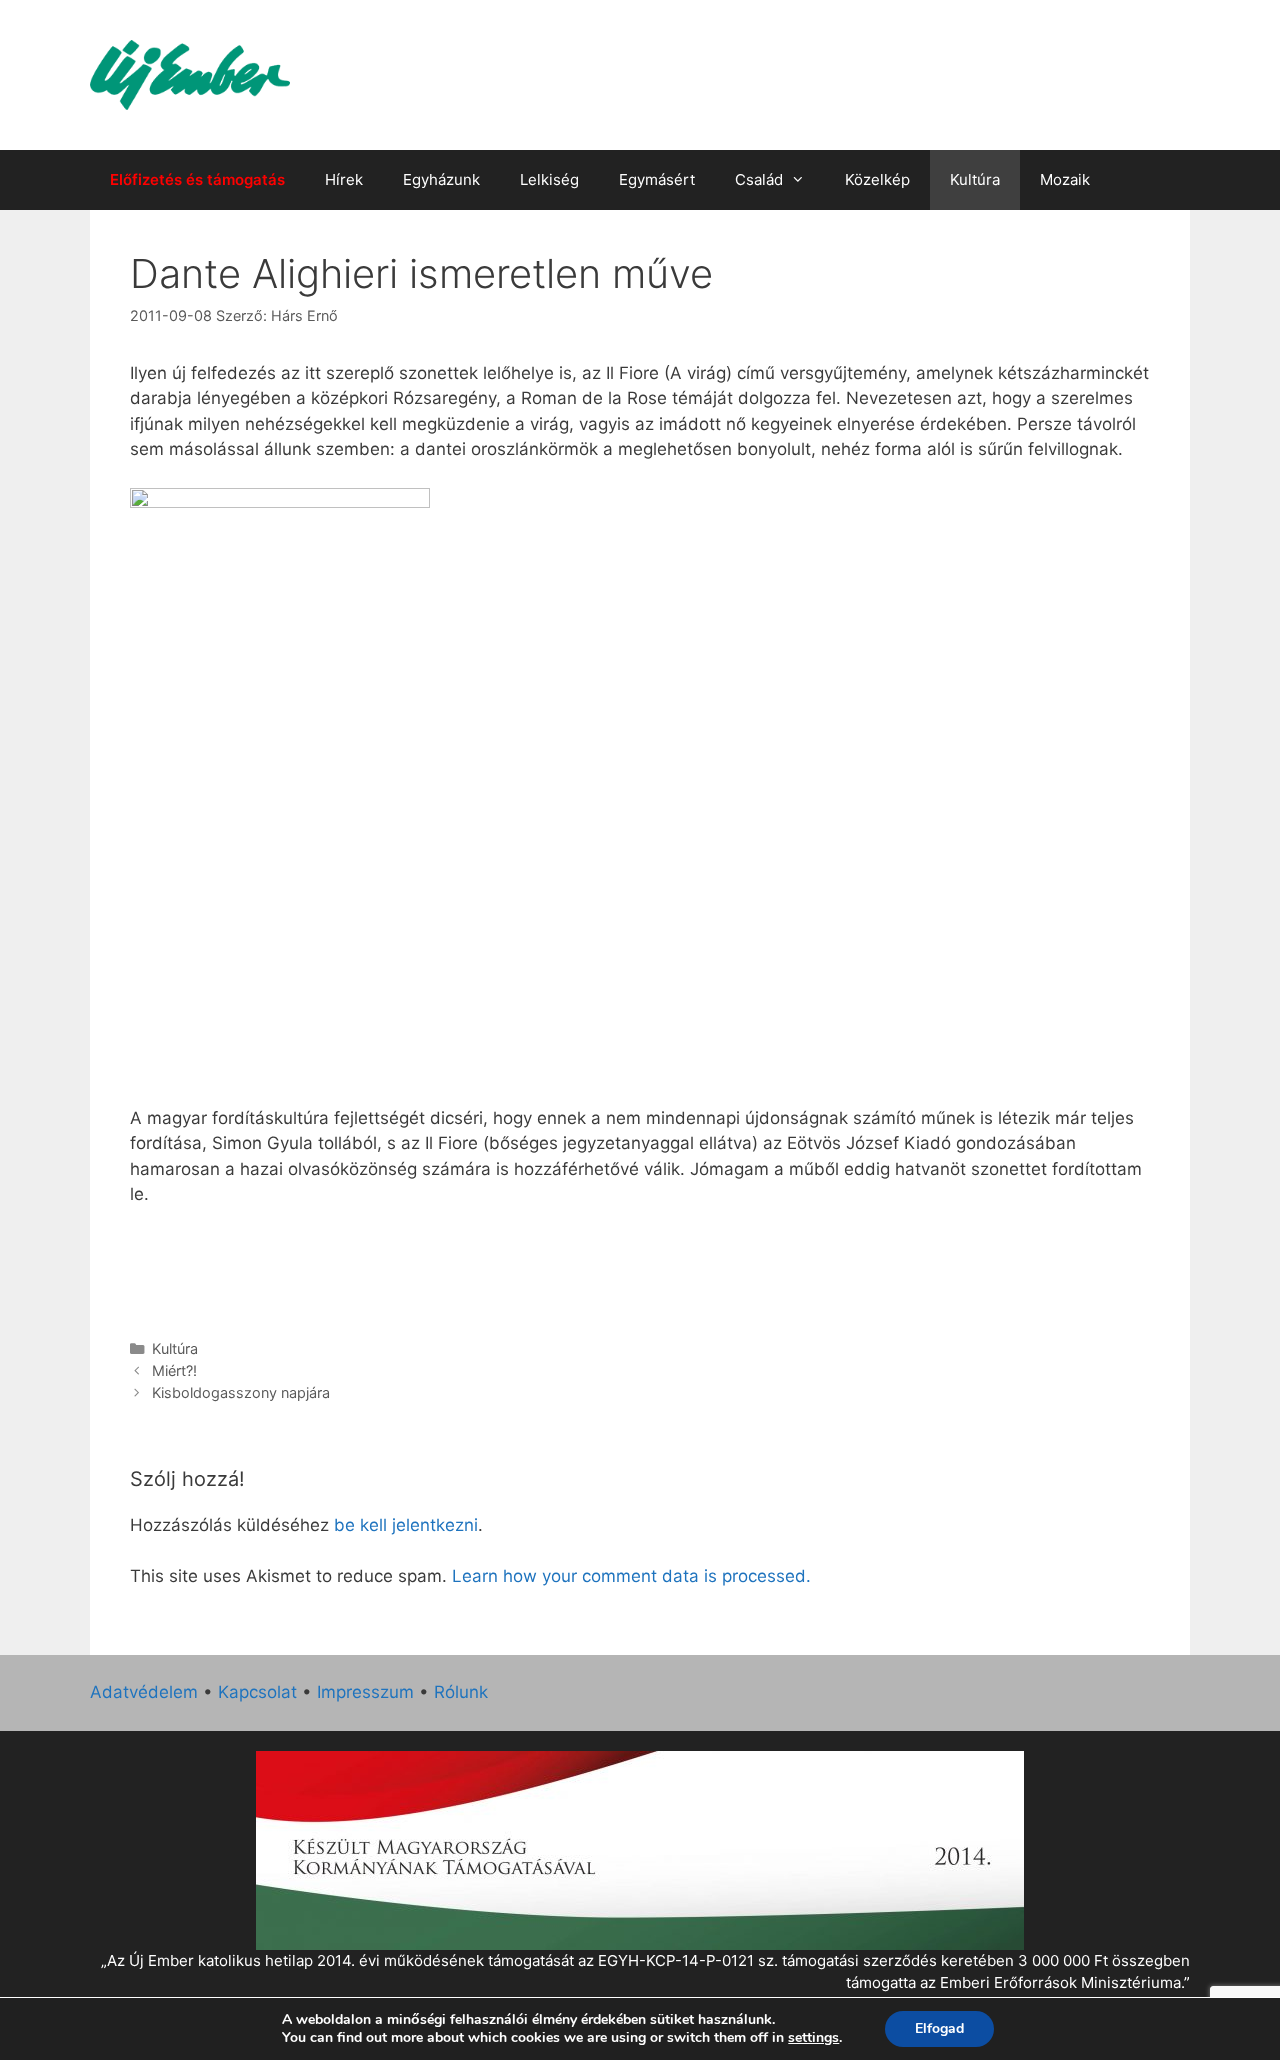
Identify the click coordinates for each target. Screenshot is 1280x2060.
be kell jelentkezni (406, 1525)
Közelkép (877, 179)
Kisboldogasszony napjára (241, 1392)
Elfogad (939, 2028)
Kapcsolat (257, 1692)
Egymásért (657, 179)
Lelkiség (549, 179)
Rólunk (461, 1692)
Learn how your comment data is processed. (631, 1576)
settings (813, 2038)
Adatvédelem (144, 1692)
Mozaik (1065, 179)
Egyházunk (441, 179)
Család (759, 179)
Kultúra (975, 179)
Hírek (344, 179)
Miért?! (174, 1370)
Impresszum (365, 1692)
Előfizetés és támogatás (197, 179)
